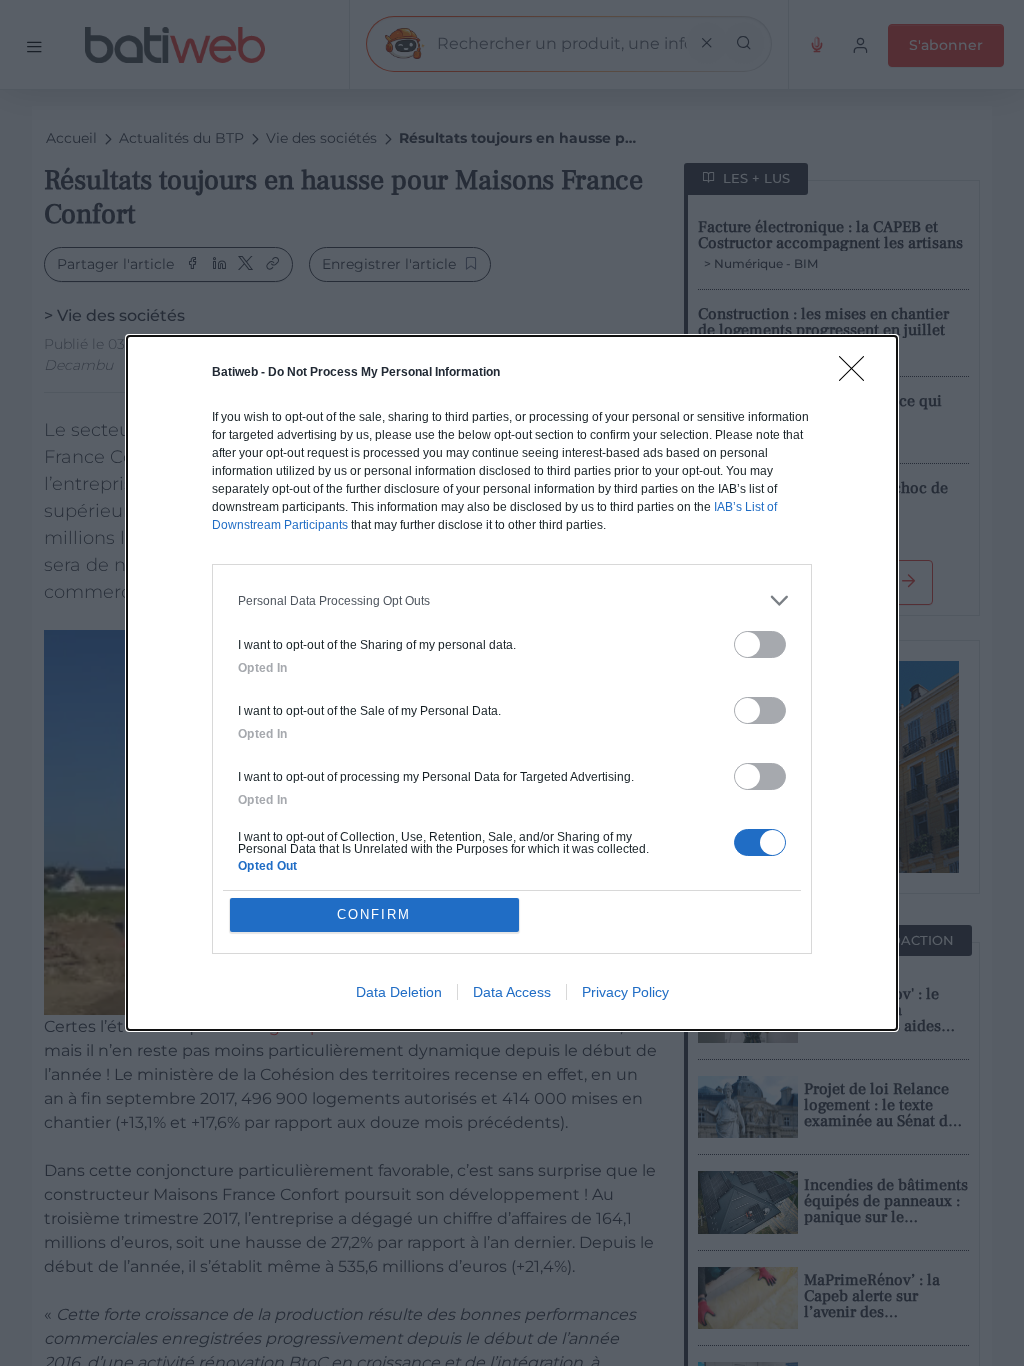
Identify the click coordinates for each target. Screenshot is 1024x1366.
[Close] (858, 375)
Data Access (512, 992)
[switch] (760, 644)
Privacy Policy (625, 992)
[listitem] (512, 600)
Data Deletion (399, 992)
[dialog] (512, 683)
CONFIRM (374, 914)
